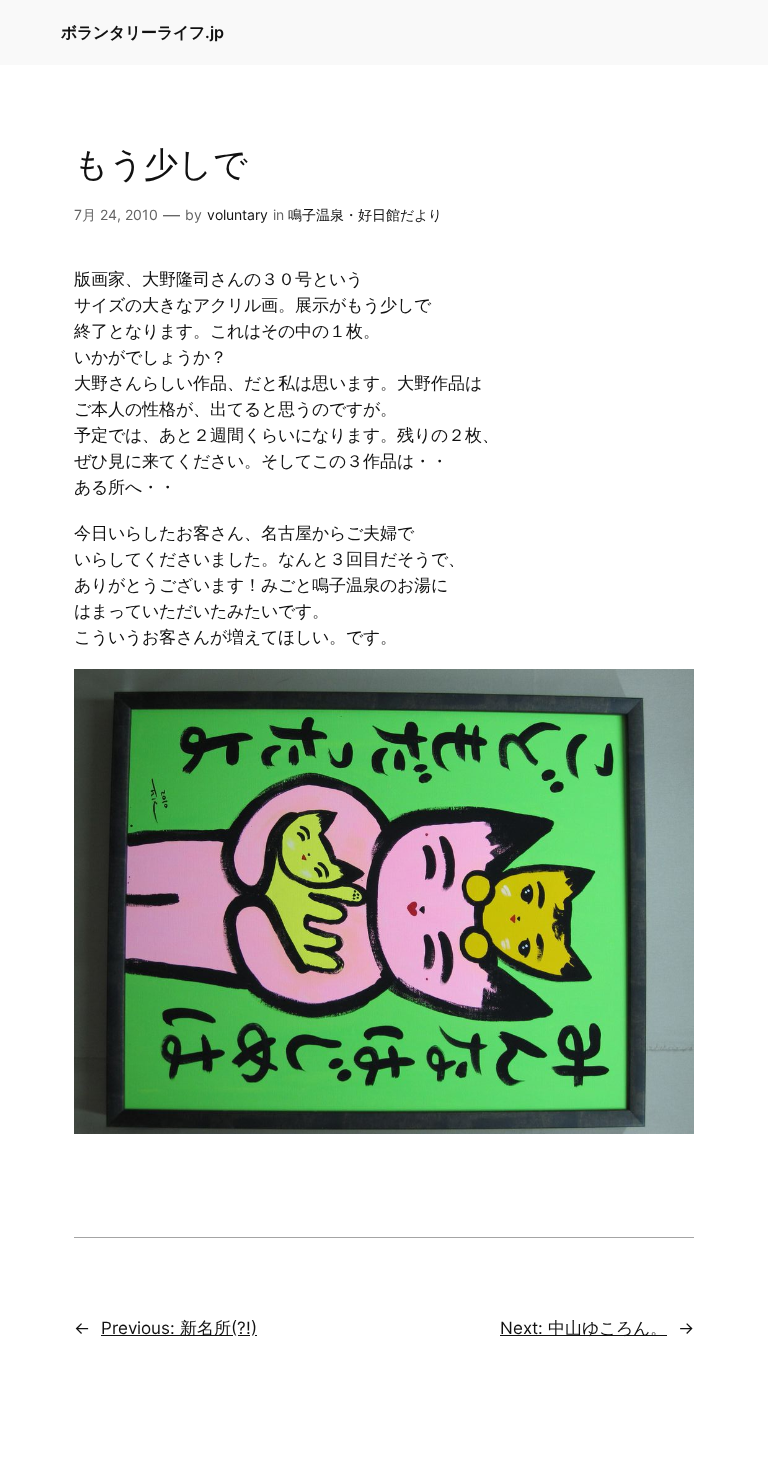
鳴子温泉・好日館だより (365, 214)
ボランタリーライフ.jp (142, 32)
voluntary (237, 214)
